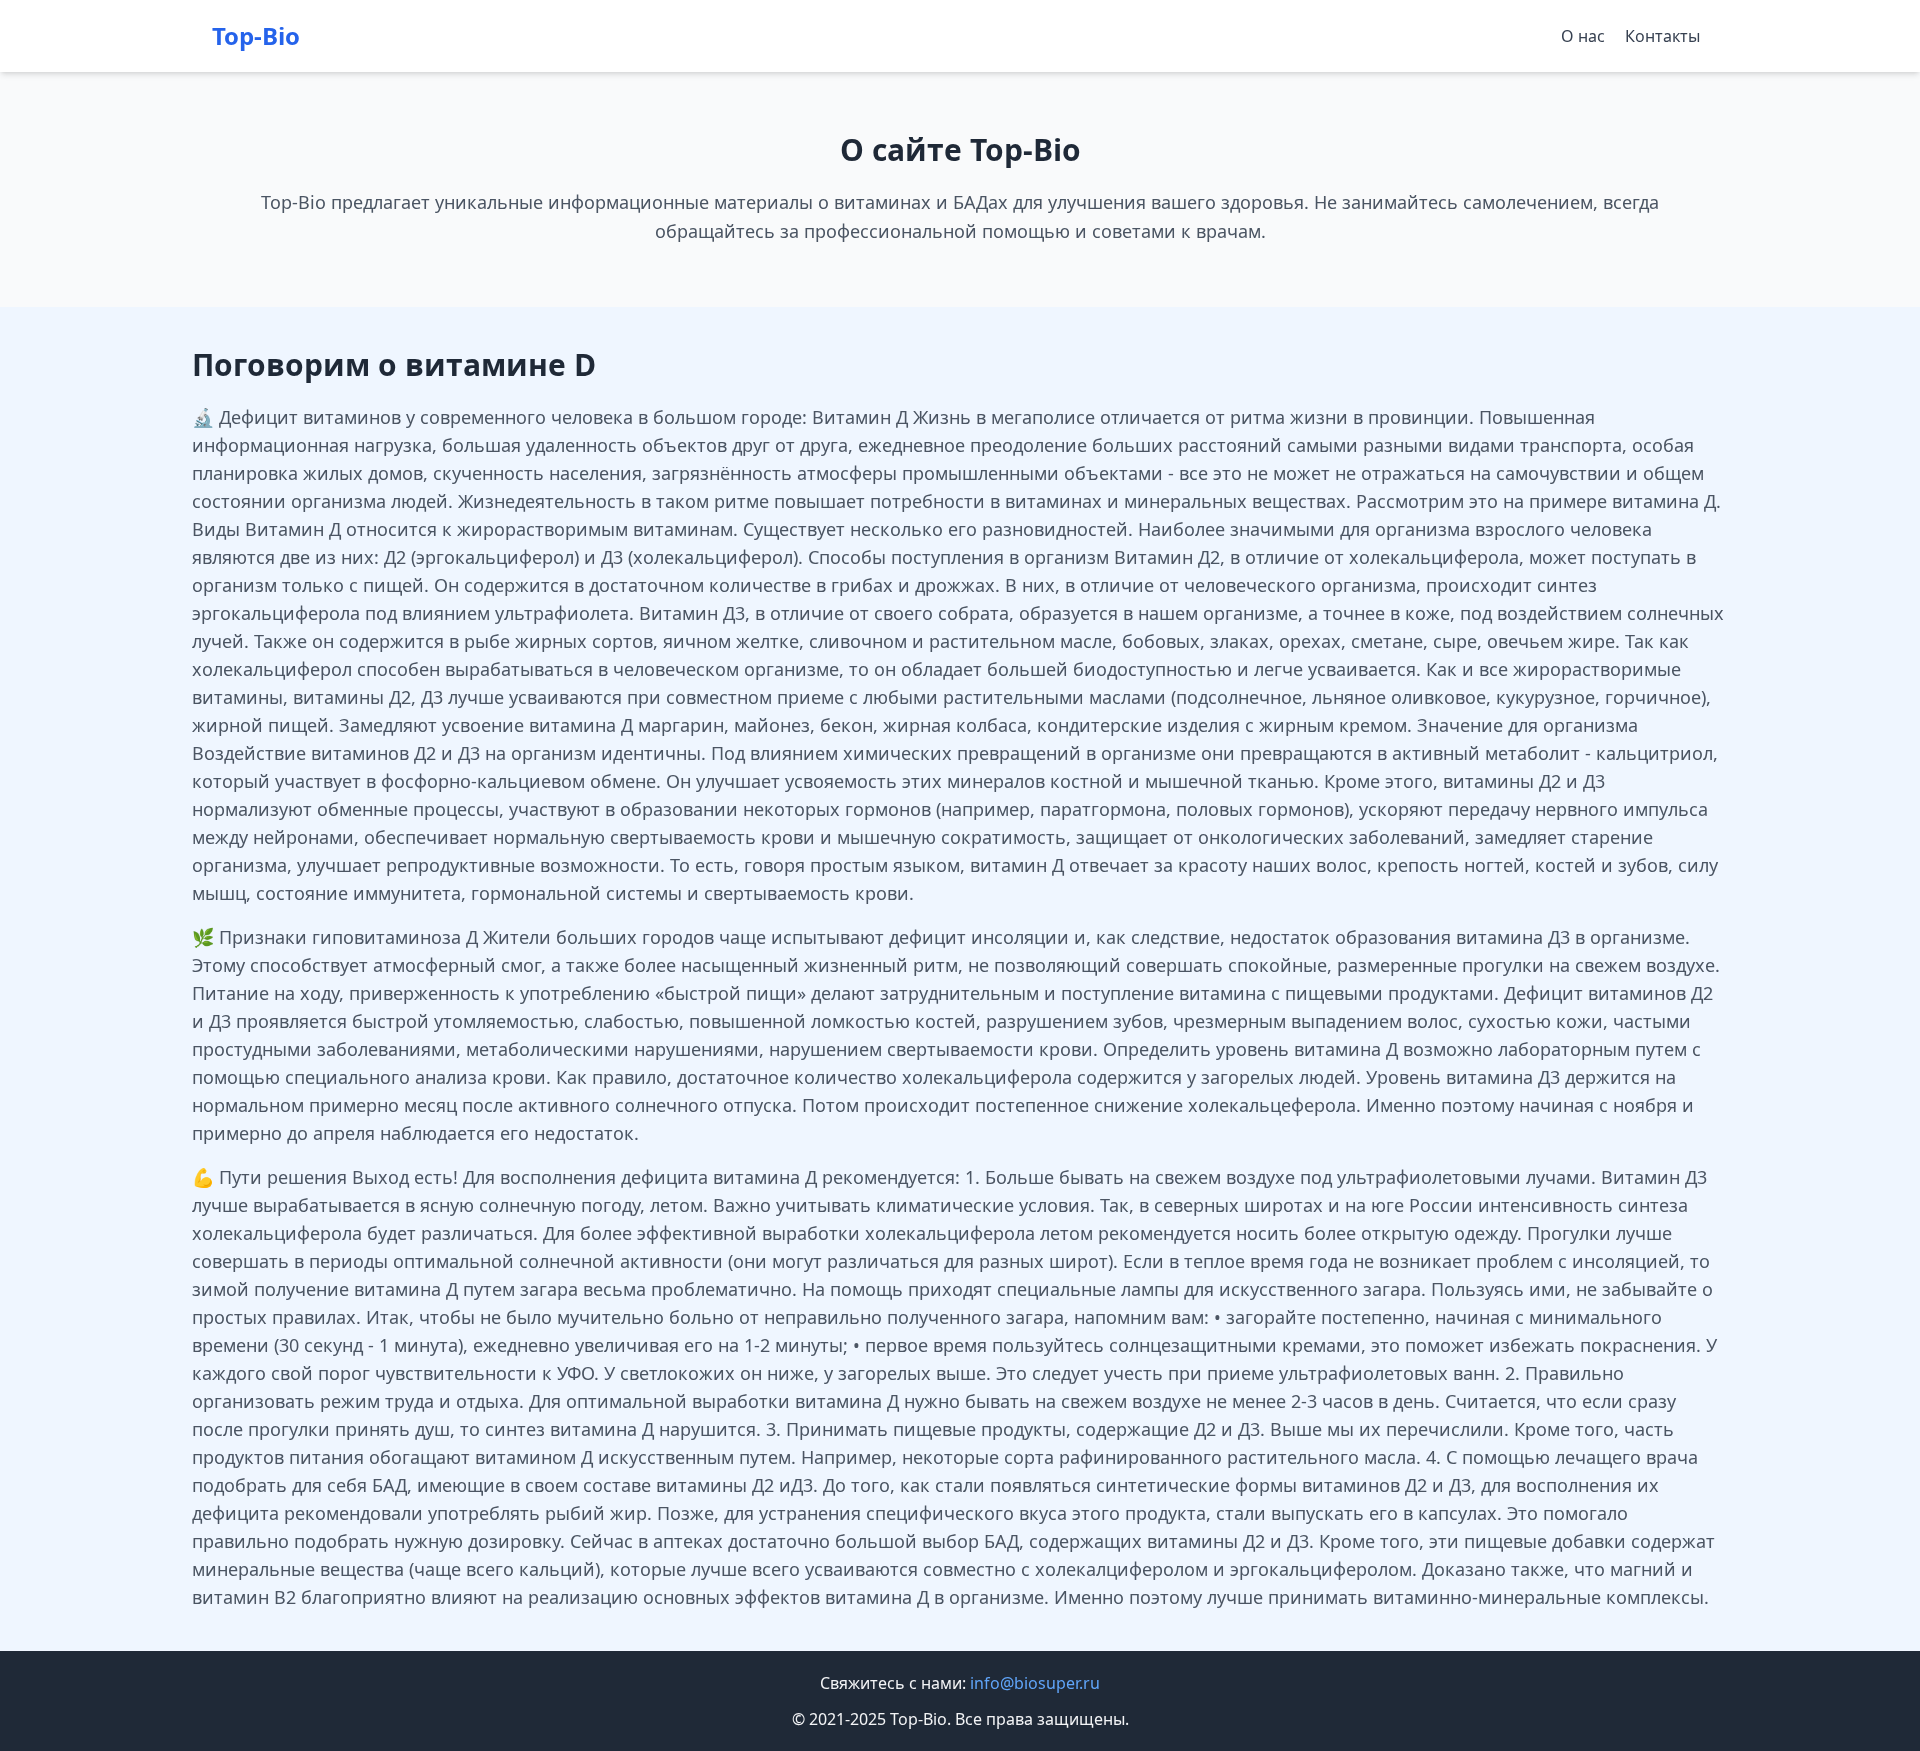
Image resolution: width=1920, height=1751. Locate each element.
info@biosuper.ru (1035, 1683)
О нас (1583, 36)
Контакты (1662, 36)
